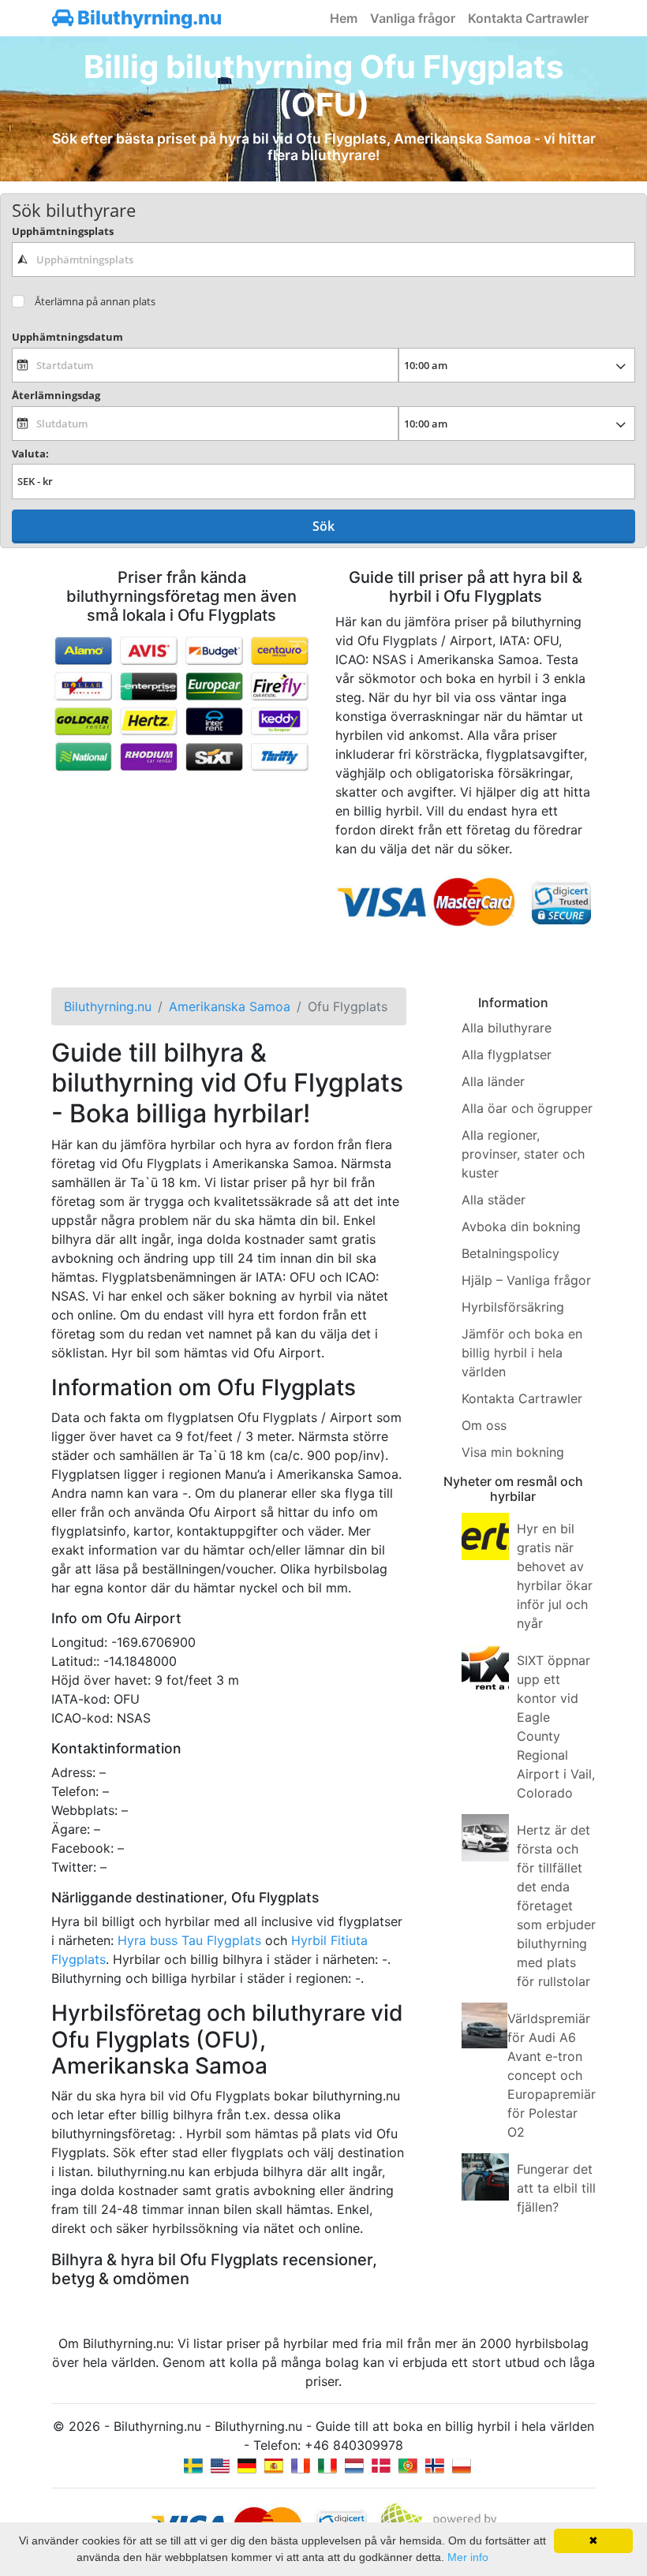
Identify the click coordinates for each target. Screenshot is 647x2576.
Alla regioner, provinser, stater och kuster (523, 1154)
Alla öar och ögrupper (527, 1108)
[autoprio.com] (220, 2464)
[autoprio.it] (327, 2464)
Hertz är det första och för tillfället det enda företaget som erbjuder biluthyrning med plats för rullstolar (556, 1906)
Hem (344, 18)
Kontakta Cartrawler (528, 18)
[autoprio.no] (435, 2464)
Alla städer (494, 1200)
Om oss (484, 1425)
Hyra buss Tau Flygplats (189, 1940)
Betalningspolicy (510, 1253)
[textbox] (323, 259)
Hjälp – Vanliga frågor (526, 1280)
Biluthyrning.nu (148, 18)
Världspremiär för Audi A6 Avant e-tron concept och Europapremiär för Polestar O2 (552, 2075)
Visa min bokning (513, 1452)
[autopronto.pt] (408, 2464)
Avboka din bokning (521, 1226)
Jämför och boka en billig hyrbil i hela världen (522, 1353)
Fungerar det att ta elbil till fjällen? (556, 2188)
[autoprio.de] (247, 2464)
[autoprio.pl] (462, 2464)
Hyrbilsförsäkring (513, 1307)
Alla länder (493, 1081)
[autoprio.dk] (381, 2464)
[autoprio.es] (274, 2464)
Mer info (468, 2557)
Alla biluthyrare (507, 1028)
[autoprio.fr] (301, 2464)
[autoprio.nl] (354, 2464)
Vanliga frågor (413, 18)
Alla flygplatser (507, 1055)
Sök (323, 526)
